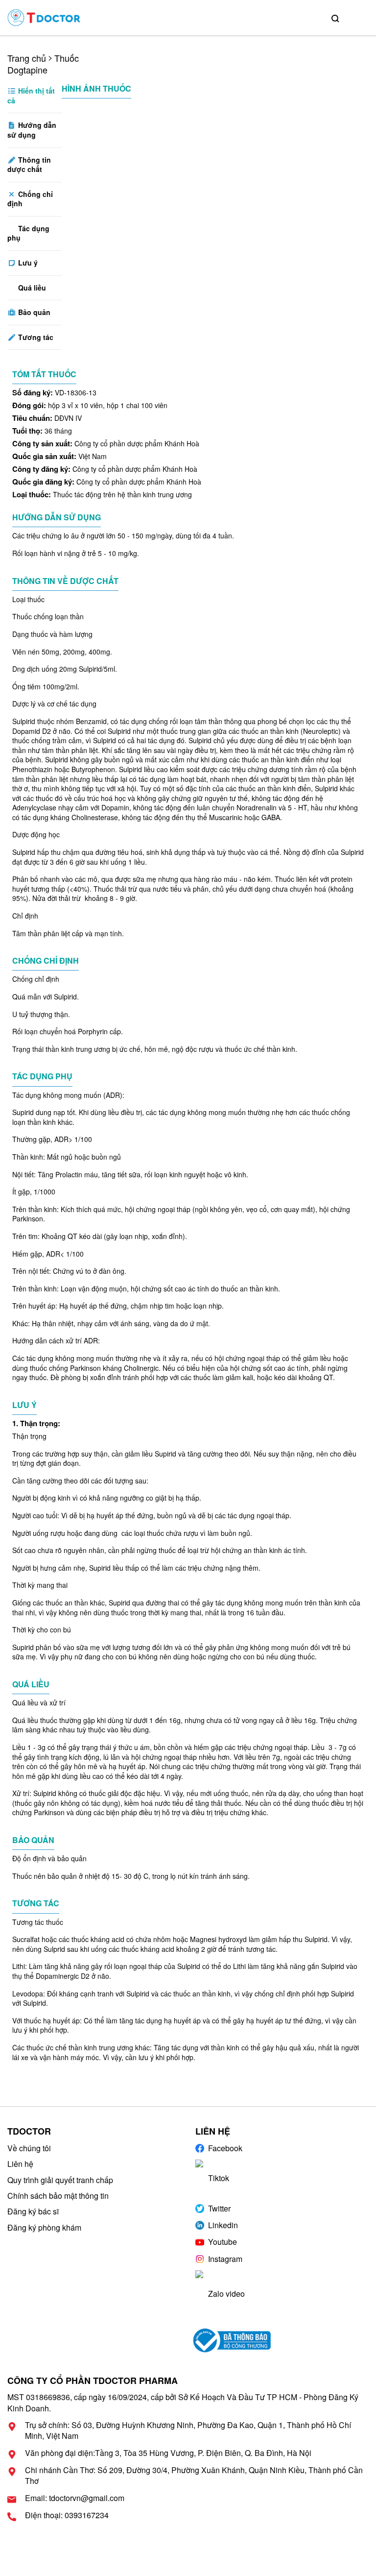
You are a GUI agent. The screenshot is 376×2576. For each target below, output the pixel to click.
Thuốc (67, 58)
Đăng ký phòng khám (44, 2227)
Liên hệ (20, 2164)
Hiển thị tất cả (31, 96)
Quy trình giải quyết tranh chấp (60, 2180)
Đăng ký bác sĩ (33, 2211)
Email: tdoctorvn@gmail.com (75, 2498)
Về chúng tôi (29, 2148)
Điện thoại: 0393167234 (67, 2515)
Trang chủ (27, 58)
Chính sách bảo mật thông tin (58, 2196)
